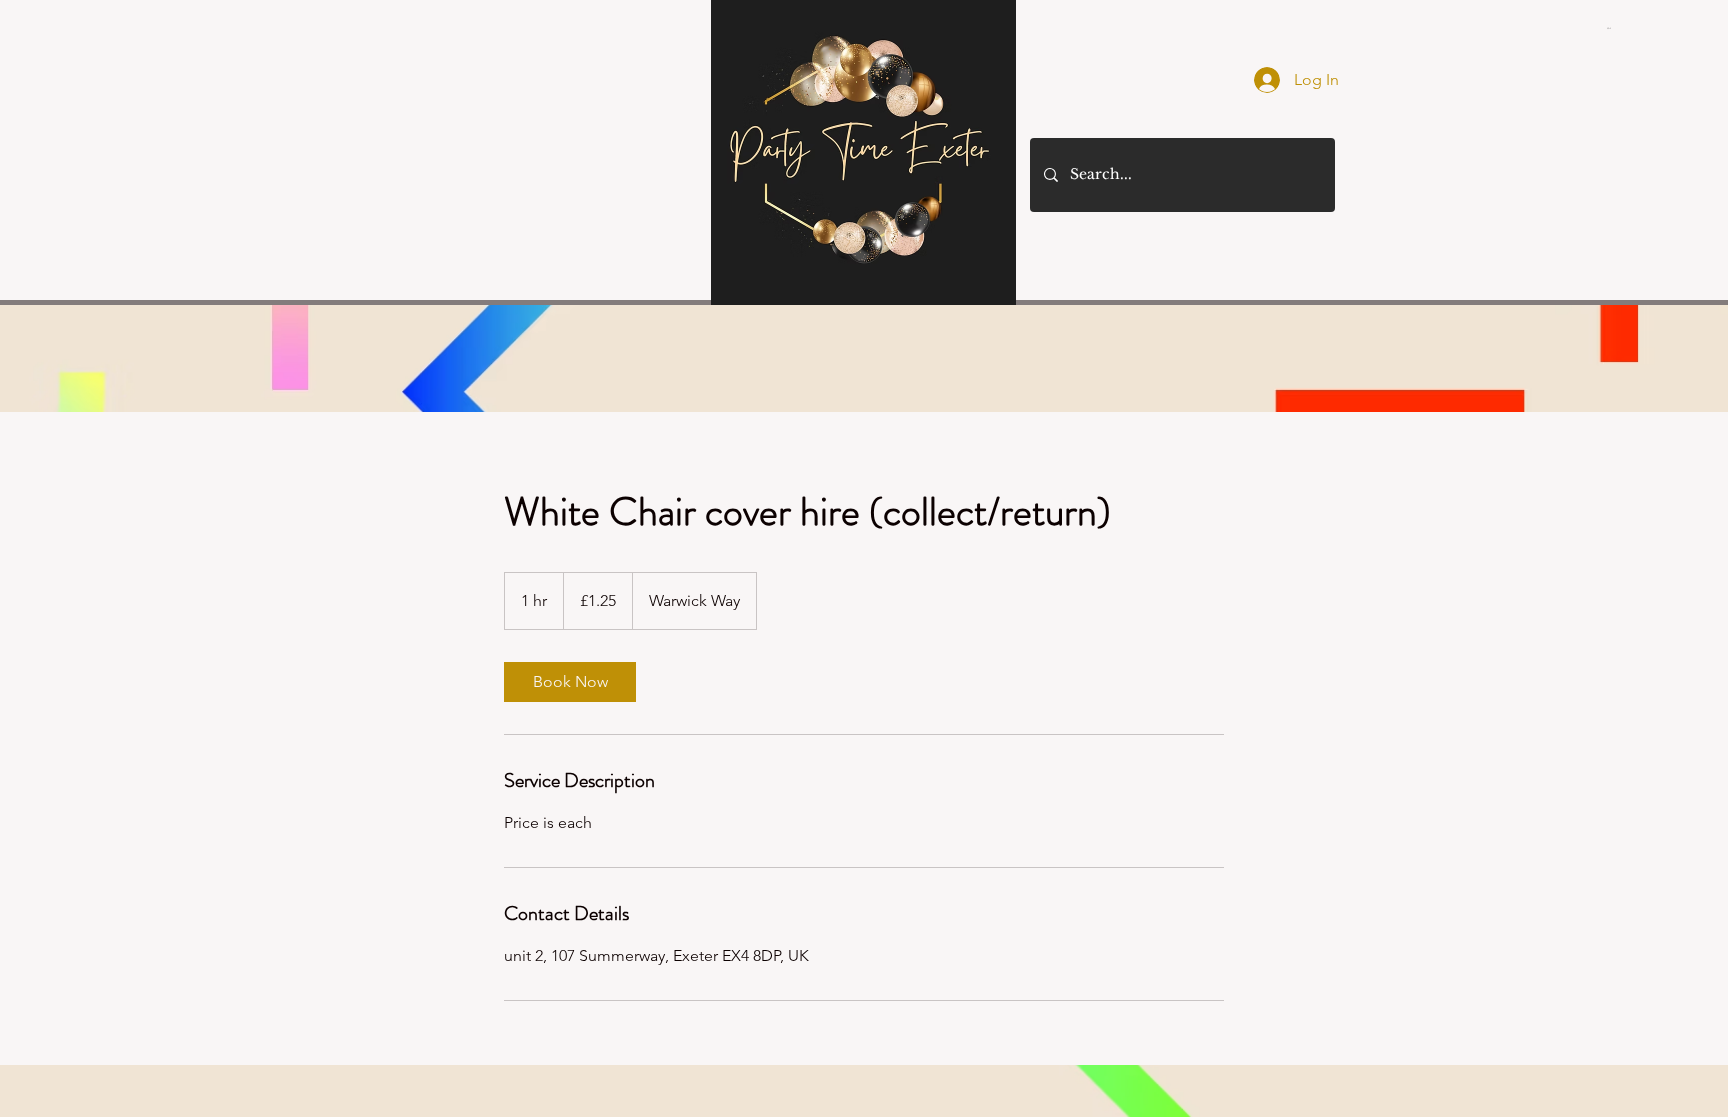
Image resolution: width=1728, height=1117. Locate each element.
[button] (1609, 28)
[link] (570, 682)
